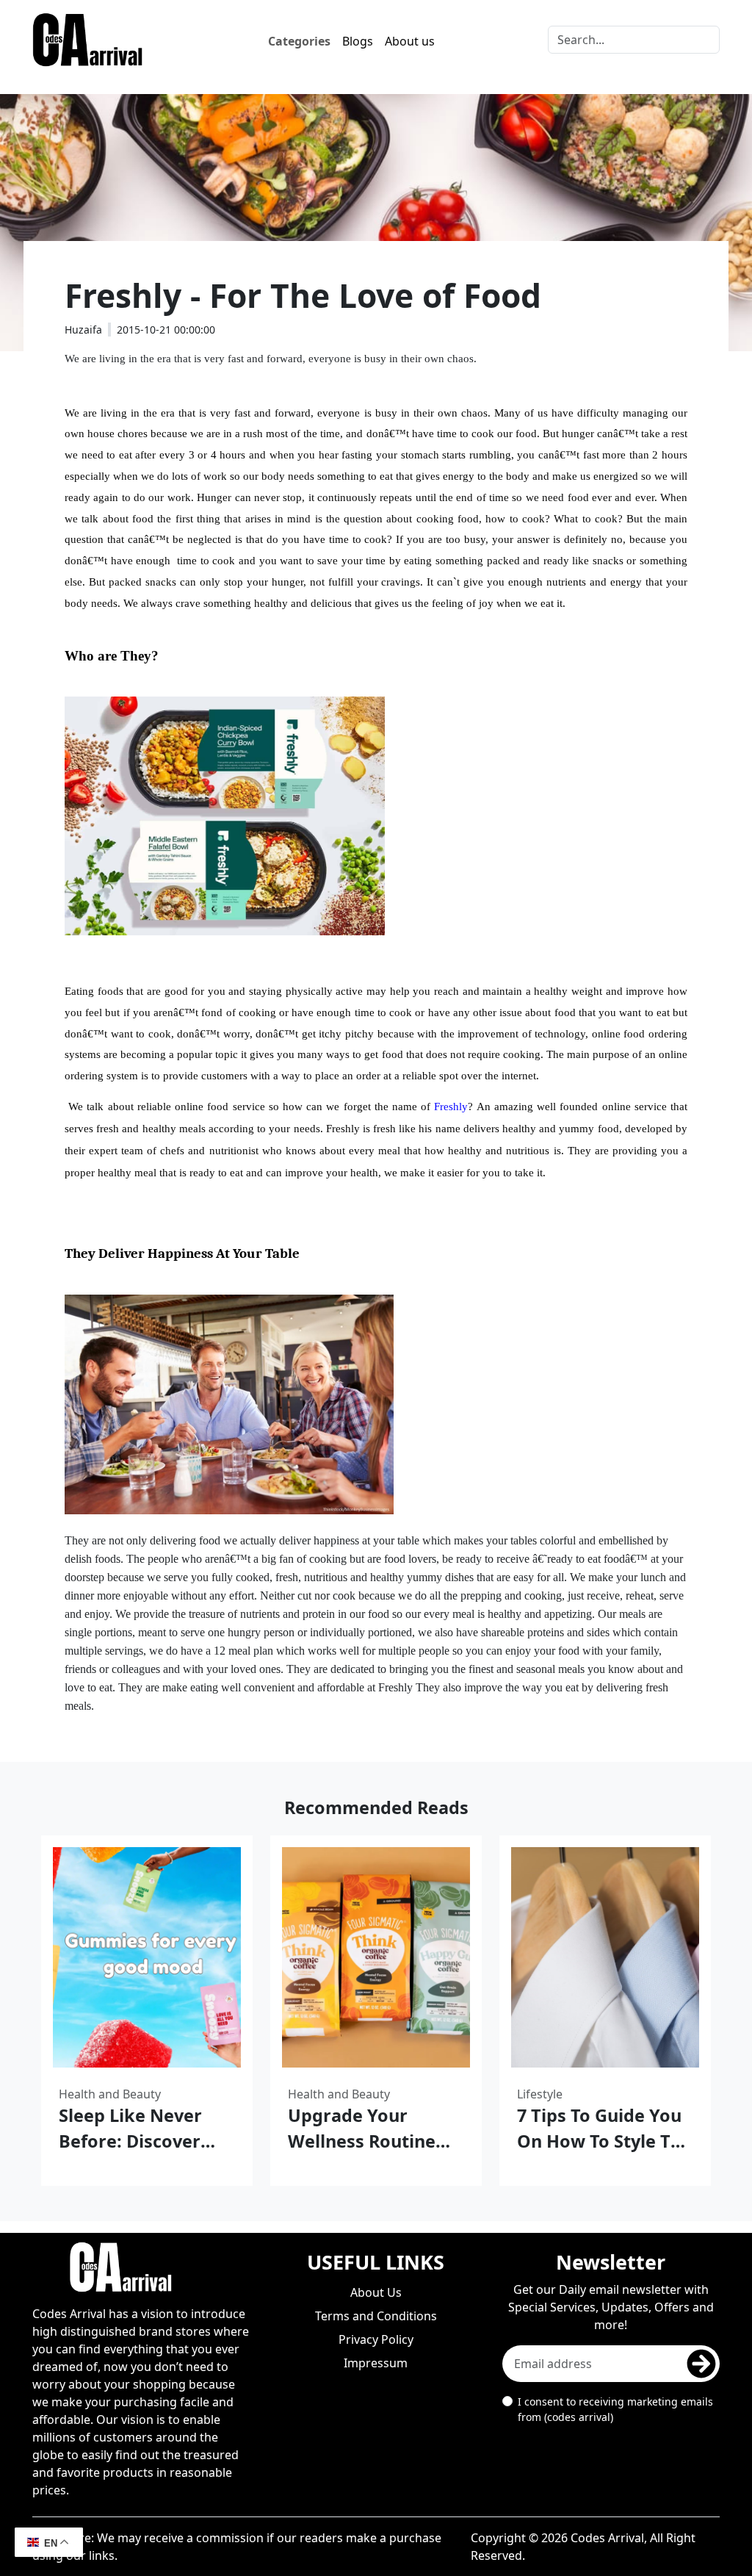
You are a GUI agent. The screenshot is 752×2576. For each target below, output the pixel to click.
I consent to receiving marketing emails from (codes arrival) (615, 2409)
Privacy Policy (376, 2339)
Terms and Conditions (376, 2316)
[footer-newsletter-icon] (701, 2364)
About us (410, 41)
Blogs (358, 41)
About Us (376, 2292)
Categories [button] (299, 41)
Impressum (376, 2363)
